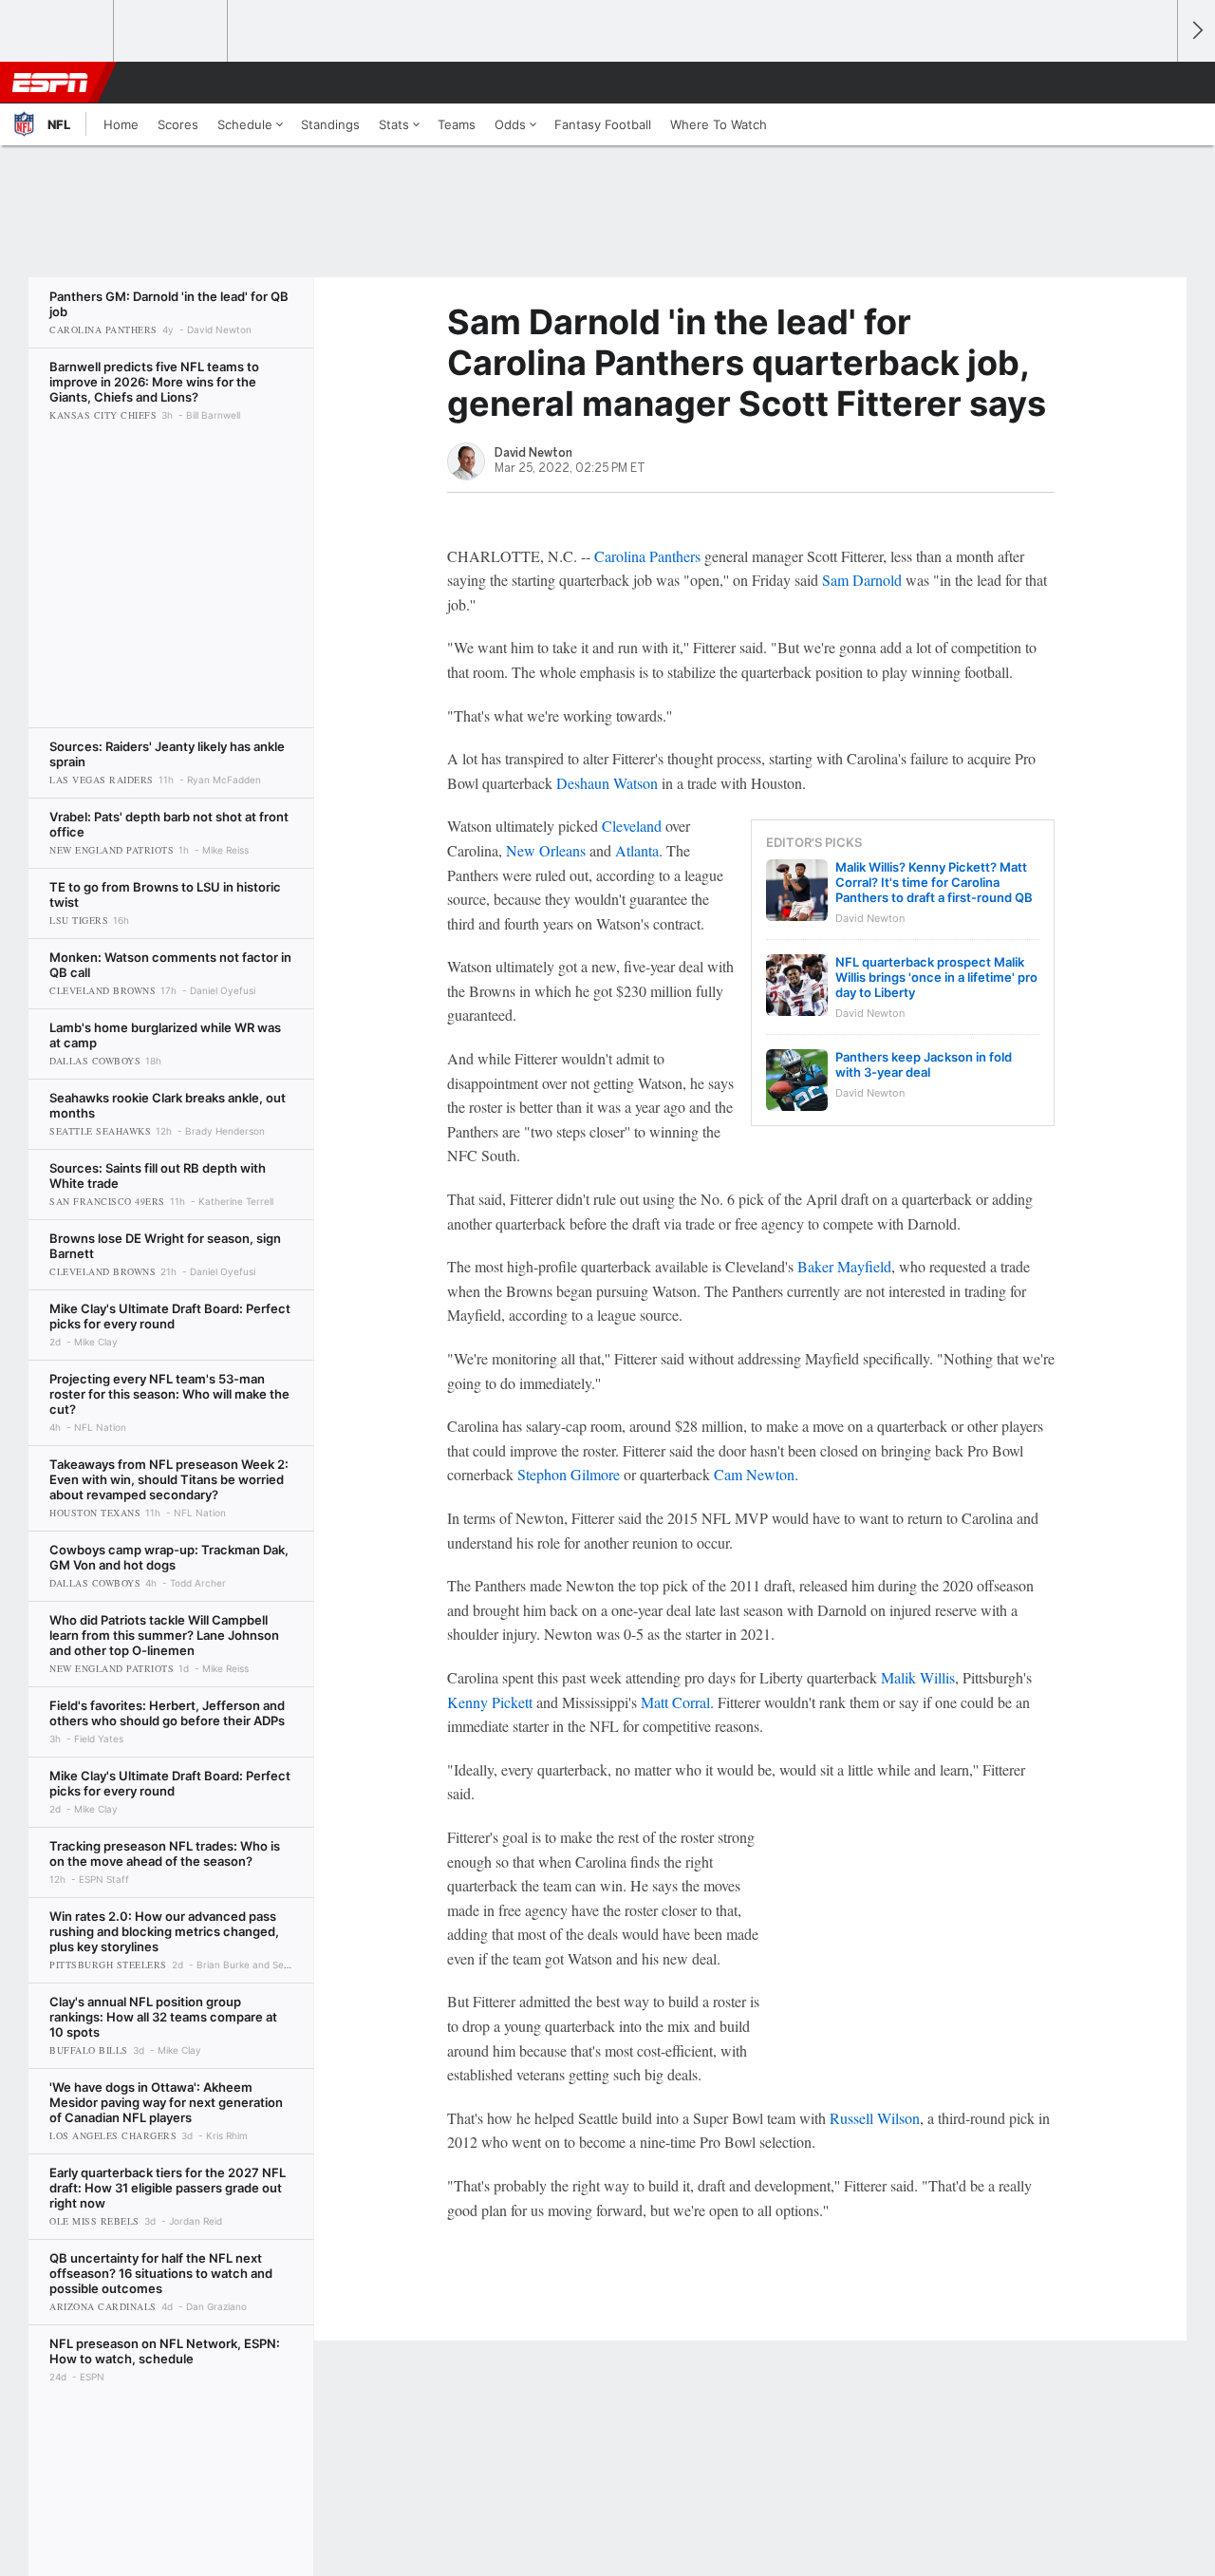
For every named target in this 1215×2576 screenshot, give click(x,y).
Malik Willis (918, 1677)
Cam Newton (754, 1474)
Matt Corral (675, 1702)
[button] (1154, 83)
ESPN (50, 83)
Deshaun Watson (607, 783)
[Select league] (58, 31)
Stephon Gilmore (569, 1474)
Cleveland (632, 826)
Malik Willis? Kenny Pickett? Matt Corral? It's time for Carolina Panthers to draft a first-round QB (934, 882)
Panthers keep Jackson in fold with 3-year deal (924, 1064)
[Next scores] (1196, 31)
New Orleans (546, 850)
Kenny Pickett (490, 1702)
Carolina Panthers (647, 556)
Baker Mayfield (844, 1266)
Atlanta (637, 850)
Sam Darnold (862, 580)
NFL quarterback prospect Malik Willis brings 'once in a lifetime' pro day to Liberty (936, 977)
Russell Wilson (875, 2118)
